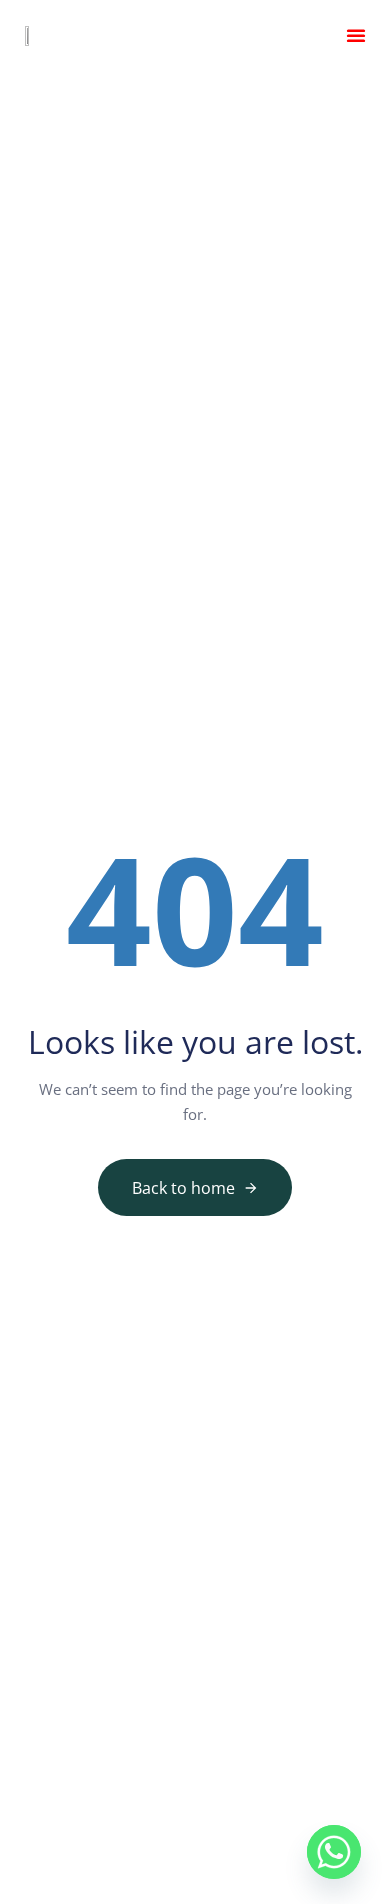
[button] (356, 35)
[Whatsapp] (334, 1852)
